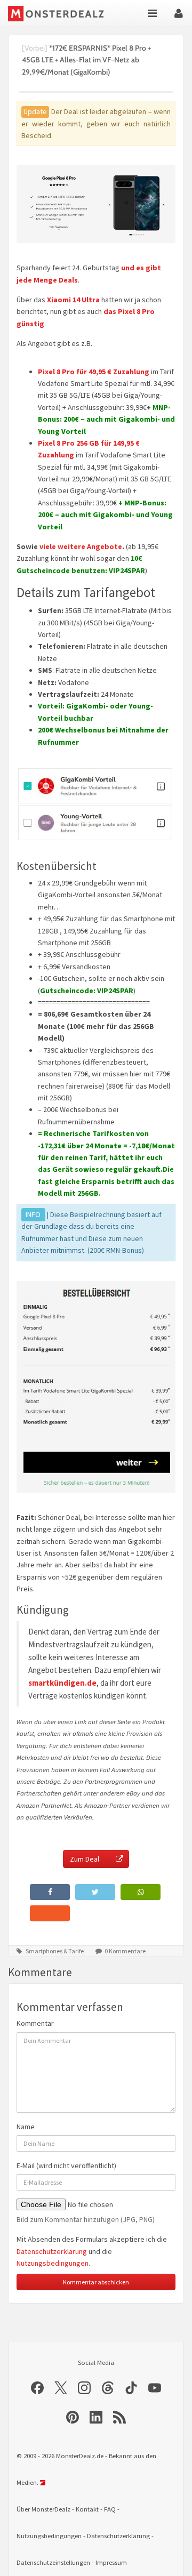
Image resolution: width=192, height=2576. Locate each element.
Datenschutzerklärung (52, 2251)
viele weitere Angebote (81, 546)
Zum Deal (85, 1859)
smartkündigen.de (62, 1683)
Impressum (111, 2562)
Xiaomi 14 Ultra (73, 300)
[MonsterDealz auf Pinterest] (73, 2417)
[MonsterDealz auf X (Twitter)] (61, 2388)
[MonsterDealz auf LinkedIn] (96, 2417)
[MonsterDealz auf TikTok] (131, 2388)
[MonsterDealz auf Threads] (108, 2388)
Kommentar (35, 2023)
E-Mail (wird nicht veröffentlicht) (66, 2166)
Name (26, 2127)
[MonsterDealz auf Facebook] (37, 2388)
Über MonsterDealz (43, 2509)
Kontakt (87, 2509)
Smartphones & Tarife (55, 1951)
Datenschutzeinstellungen (53, 2562)
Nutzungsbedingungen (53, 2263)
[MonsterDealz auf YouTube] (155, 2388)
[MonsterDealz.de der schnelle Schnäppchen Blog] (56, 13)
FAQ (110, 2509)
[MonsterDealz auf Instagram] (84, 2388)
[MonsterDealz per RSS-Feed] (119, 2417)
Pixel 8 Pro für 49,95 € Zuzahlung (94, 372)
